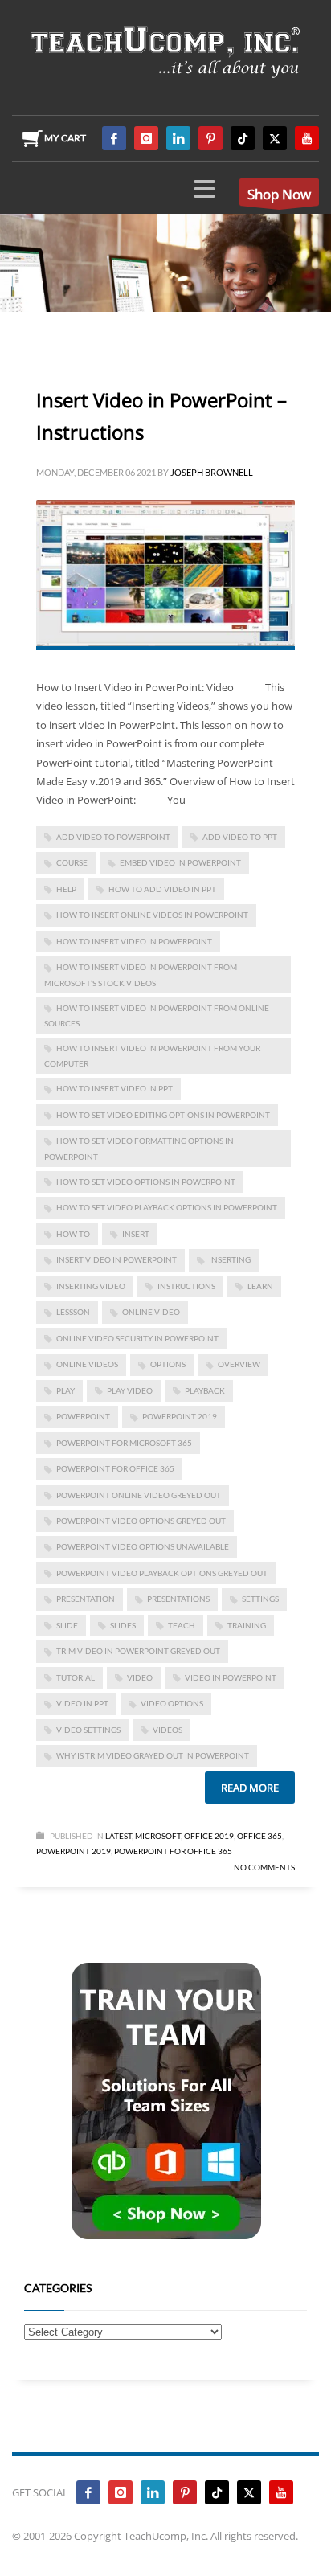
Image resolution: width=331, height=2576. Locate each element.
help (66, 889)
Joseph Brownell (212, 472)
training (247, 1625)
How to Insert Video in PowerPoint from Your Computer (152, 1056)
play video (130, 1390)
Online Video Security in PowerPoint (137, 1338)
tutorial (76, 1677)
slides (123, 1625)
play (65, 1390)
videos (168, 1730)
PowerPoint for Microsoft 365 (124, 1443)
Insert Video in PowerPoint (116, 1259)
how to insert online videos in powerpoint (152, 915)
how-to (73, 1234)
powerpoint (83, 1416)
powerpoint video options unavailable (143, 1546)
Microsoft (158, 1836)
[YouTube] (307, 138)
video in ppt (82, 1703)
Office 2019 (209, 1836)
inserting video (91, 1286)
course (72, 862)
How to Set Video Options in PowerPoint (146, 1182)
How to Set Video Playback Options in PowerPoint (167, 1207)
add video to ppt (240, 837)
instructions (186, 1286)
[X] (275, 138)
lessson (73, 1312)
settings (260, 1599)
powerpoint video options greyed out (141, 1521)
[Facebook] (114, 138)
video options (172, 1703)
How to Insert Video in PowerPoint (134, 941)
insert (136, 1234)
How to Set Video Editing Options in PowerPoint (163, 1115)
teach (182, 1625)
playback (205, 1390)
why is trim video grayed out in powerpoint (153, 1755)
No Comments (264, 1867)
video (140, 1677)
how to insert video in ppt (114, 1088)
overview (239, 1364)
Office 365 (259, 1836)
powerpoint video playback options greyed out (162, 1573)
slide (67, 1625)
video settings (88, 1730)
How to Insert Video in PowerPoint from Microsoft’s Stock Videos (141, 975)
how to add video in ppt (162, 889)
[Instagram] (146, 138)
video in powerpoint (231, 1677)
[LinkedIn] (178, 138)
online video (151, 1312)
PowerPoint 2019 (180, 1416)
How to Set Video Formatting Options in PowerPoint (139, 1148)
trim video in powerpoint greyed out (138, 1651)
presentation (86, 1599)
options (168, 1364)
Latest (119, 1836)
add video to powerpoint (113, 837)
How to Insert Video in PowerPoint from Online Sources (157, 1016)
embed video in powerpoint (180, 862)
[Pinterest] (210, 138)
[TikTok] (243, 138)
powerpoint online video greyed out (139, 1495)
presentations (178, 1599)
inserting (230, 1259)
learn (260, 1286)
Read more (250, 1788)
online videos (87, 1364)
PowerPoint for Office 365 (115, 1468)
